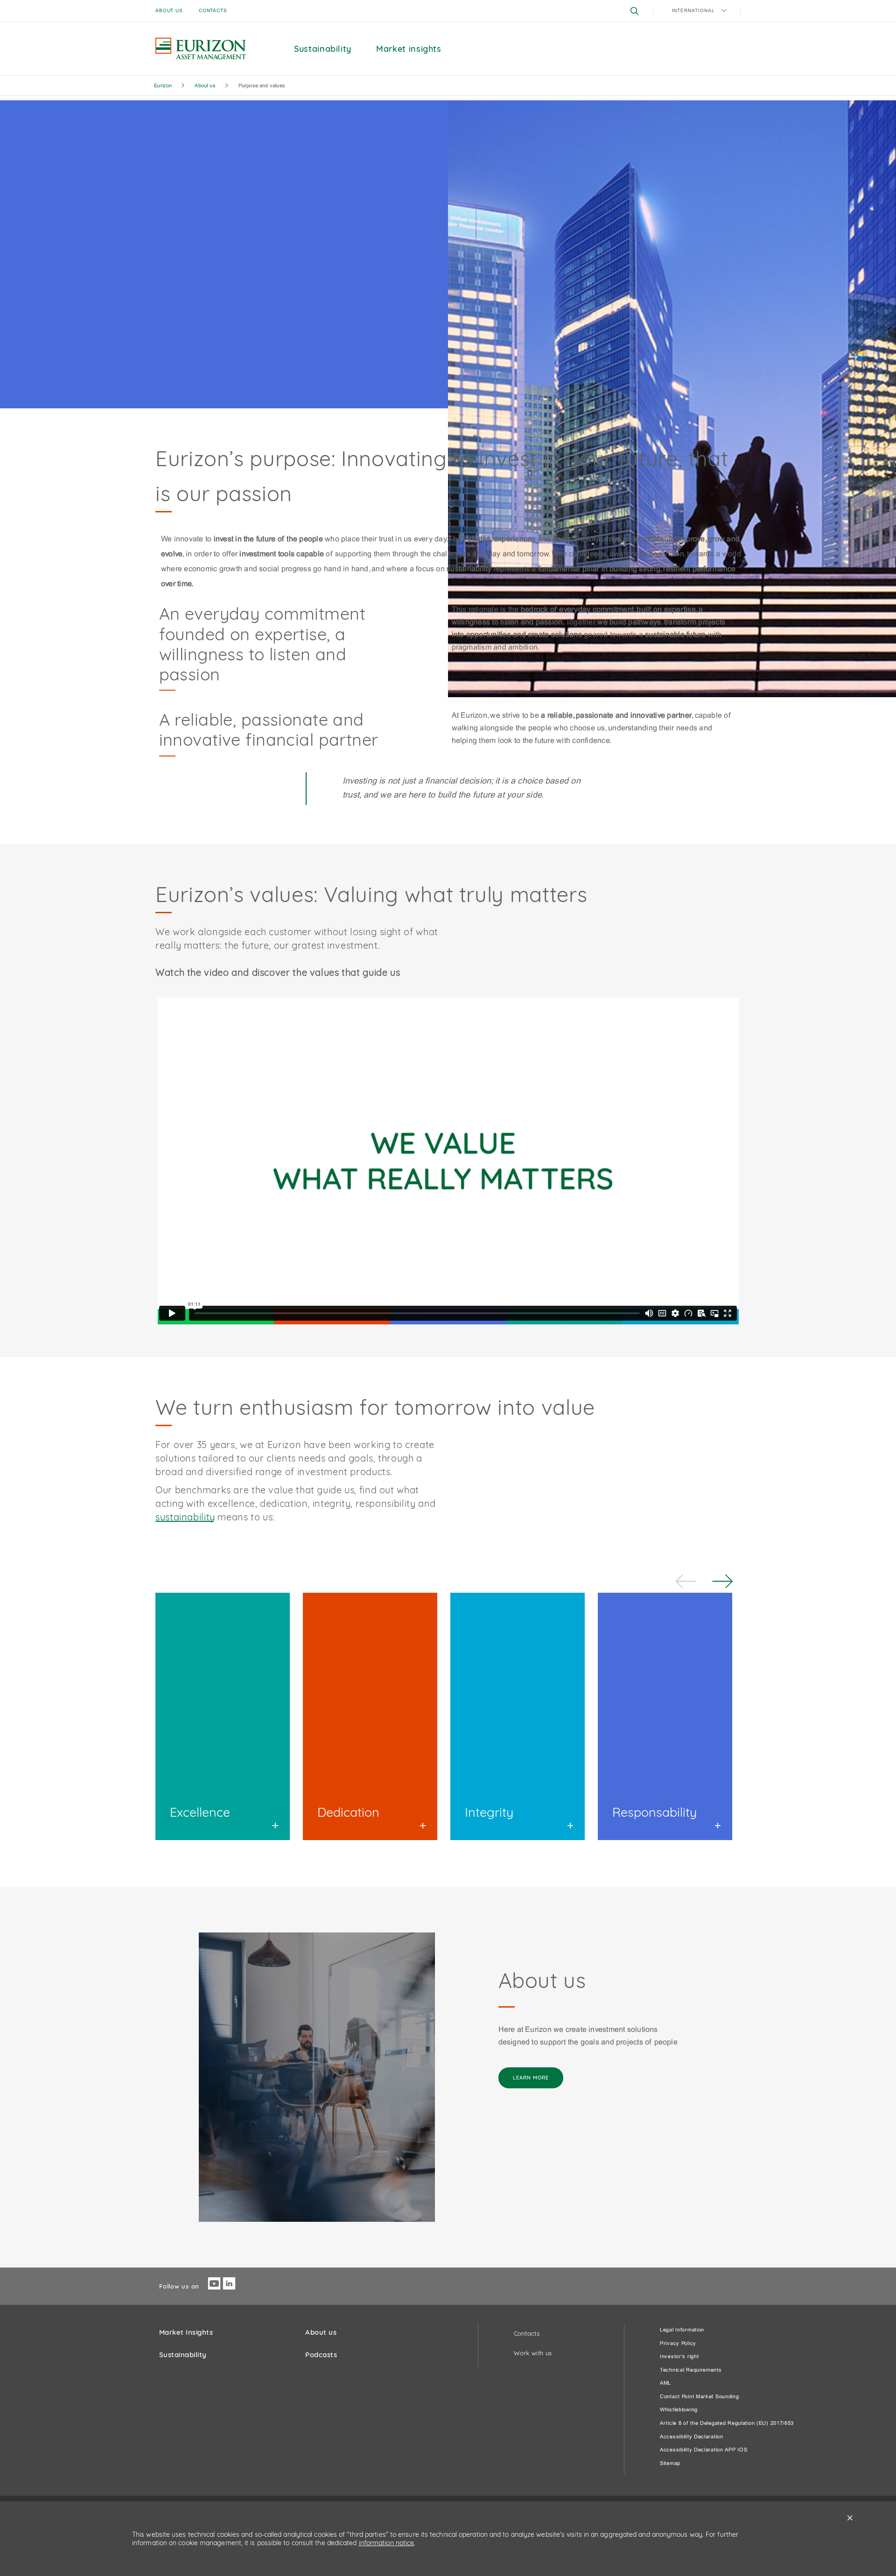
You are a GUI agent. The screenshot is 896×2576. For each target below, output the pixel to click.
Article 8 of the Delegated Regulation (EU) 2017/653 (727, 2423)
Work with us (533, 2353)
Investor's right (679, 2357)
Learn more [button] (531, 2078)
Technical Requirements (691, 2370)
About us (205, 86)
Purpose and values (262, 86)
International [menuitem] (694, 11)
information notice (387, 2543)
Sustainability (183, 2355)
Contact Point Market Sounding (700, 2397)
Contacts (527, 2333)
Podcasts (321, 2355)
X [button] (850, 2518)
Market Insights (186, 2332)
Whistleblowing (679, 2410)
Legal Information (682, 2330)
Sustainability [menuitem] (323, 49)
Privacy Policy (678, 2344)
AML (665, 2383)
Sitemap (670, 2464)
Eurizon (163, 86)
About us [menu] (169, 11)
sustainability (185, 1517)
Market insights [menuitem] (409, 49)
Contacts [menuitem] (213, 11)
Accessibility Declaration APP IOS (703, 2450)
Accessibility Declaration (692, 2437)
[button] (635, 11)
